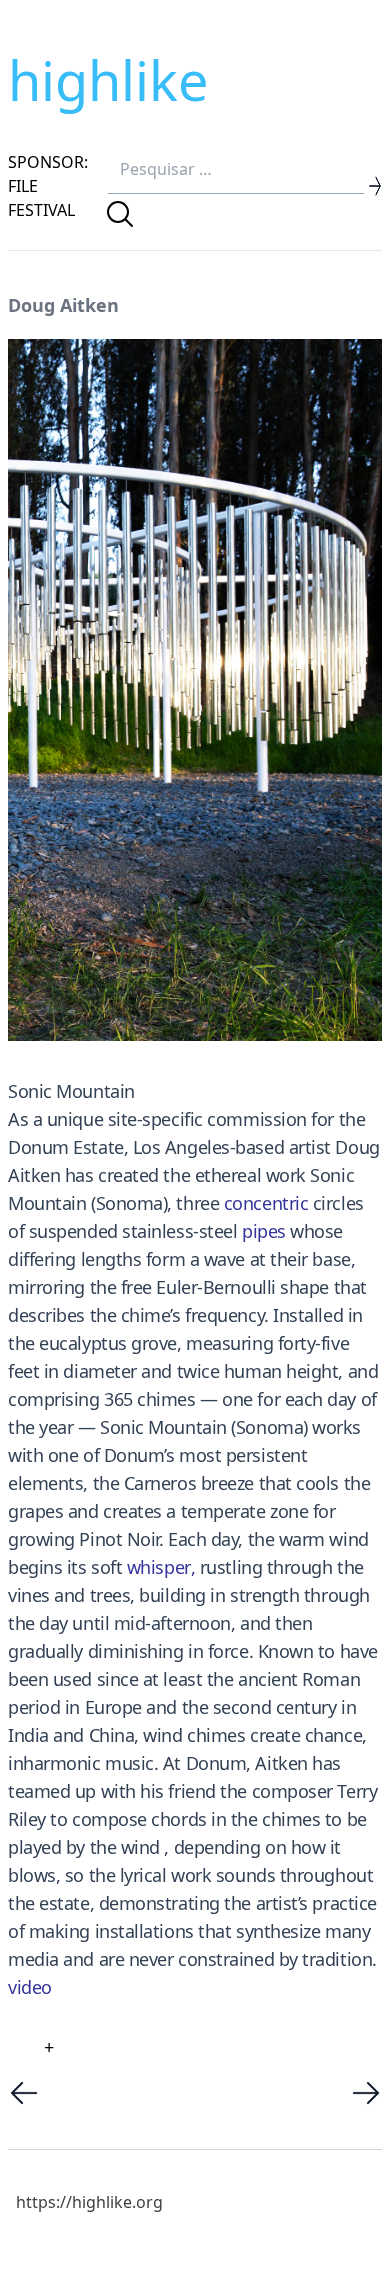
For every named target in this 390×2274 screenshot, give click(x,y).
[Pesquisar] (120, 214)
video (30, 1987)
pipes (264, 1231)
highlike (108, 80)
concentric (266, 1203)
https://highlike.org (89, 2202)
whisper (159, 1567)
